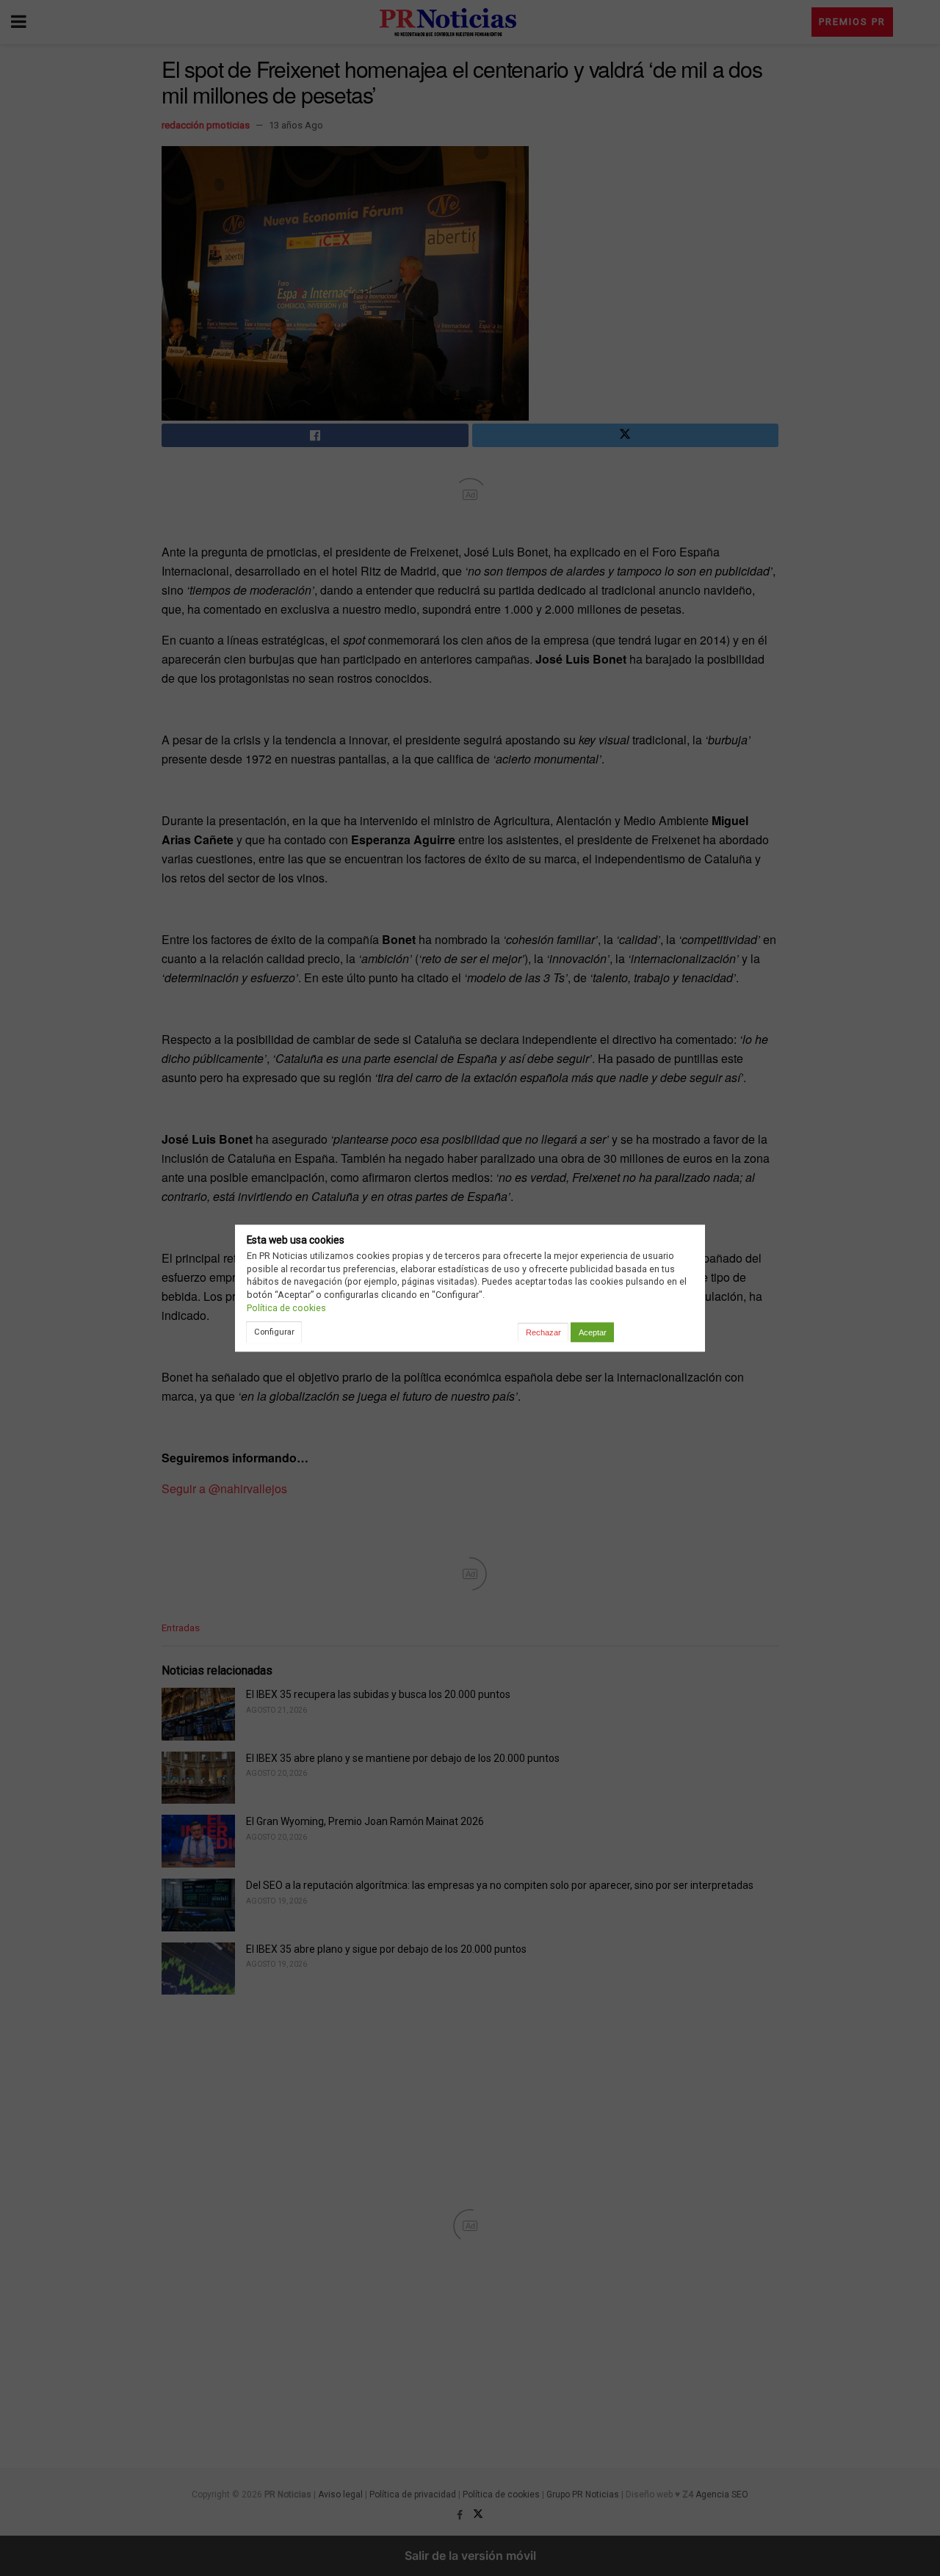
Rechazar (543, 1332)
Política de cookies (286, 1308)
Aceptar (593, 1332)
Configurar (274, 1332)
